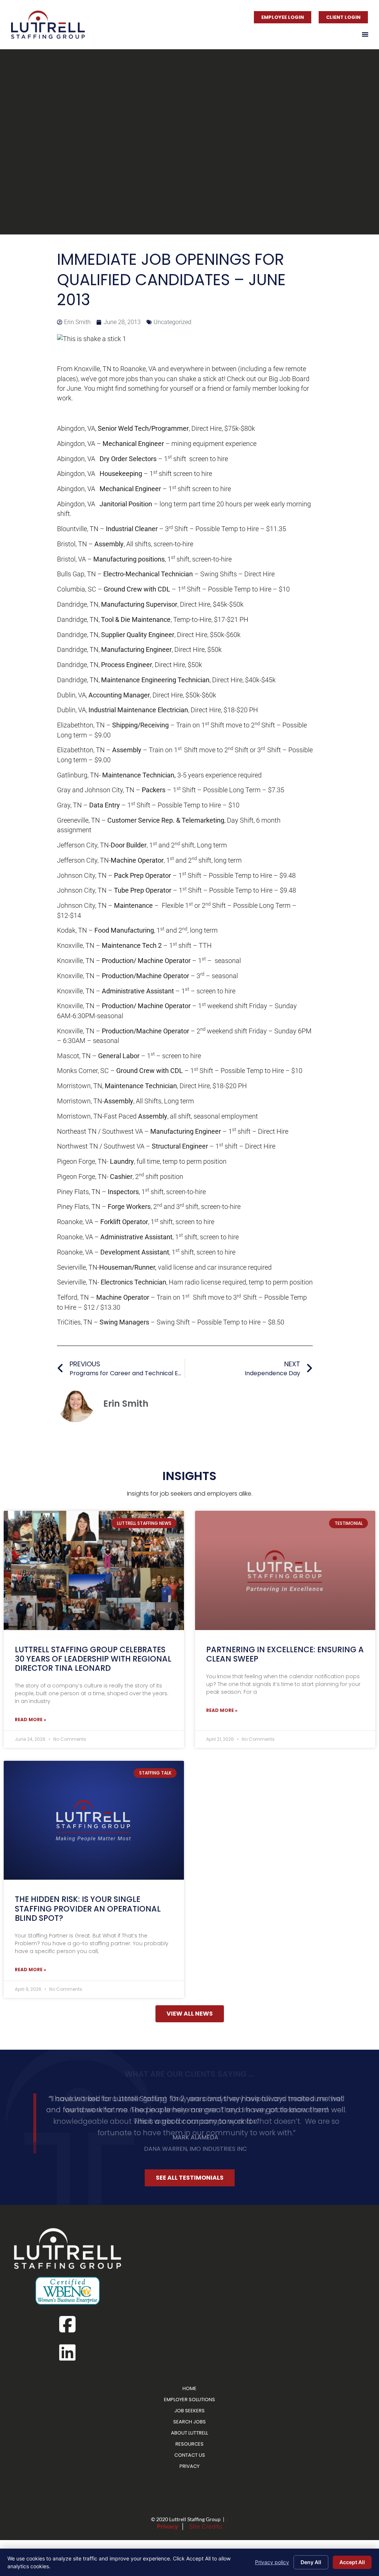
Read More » (31, 1719)
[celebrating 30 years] (94, 1570)
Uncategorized (172, 322)
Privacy (167, 2523)
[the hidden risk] (94, 1820)
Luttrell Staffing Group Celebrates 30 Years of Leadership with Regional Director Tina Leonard (93, 1659)
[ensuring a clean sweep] (285, 1570)
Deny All (311, 2562)
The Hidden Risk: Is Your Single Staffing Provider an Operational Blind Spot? (88, 1908)
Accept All (352, 2562)
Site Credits (206, 2523)
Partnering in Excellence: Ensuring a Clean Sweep (285, 1654)
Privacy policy (272, 2562)
